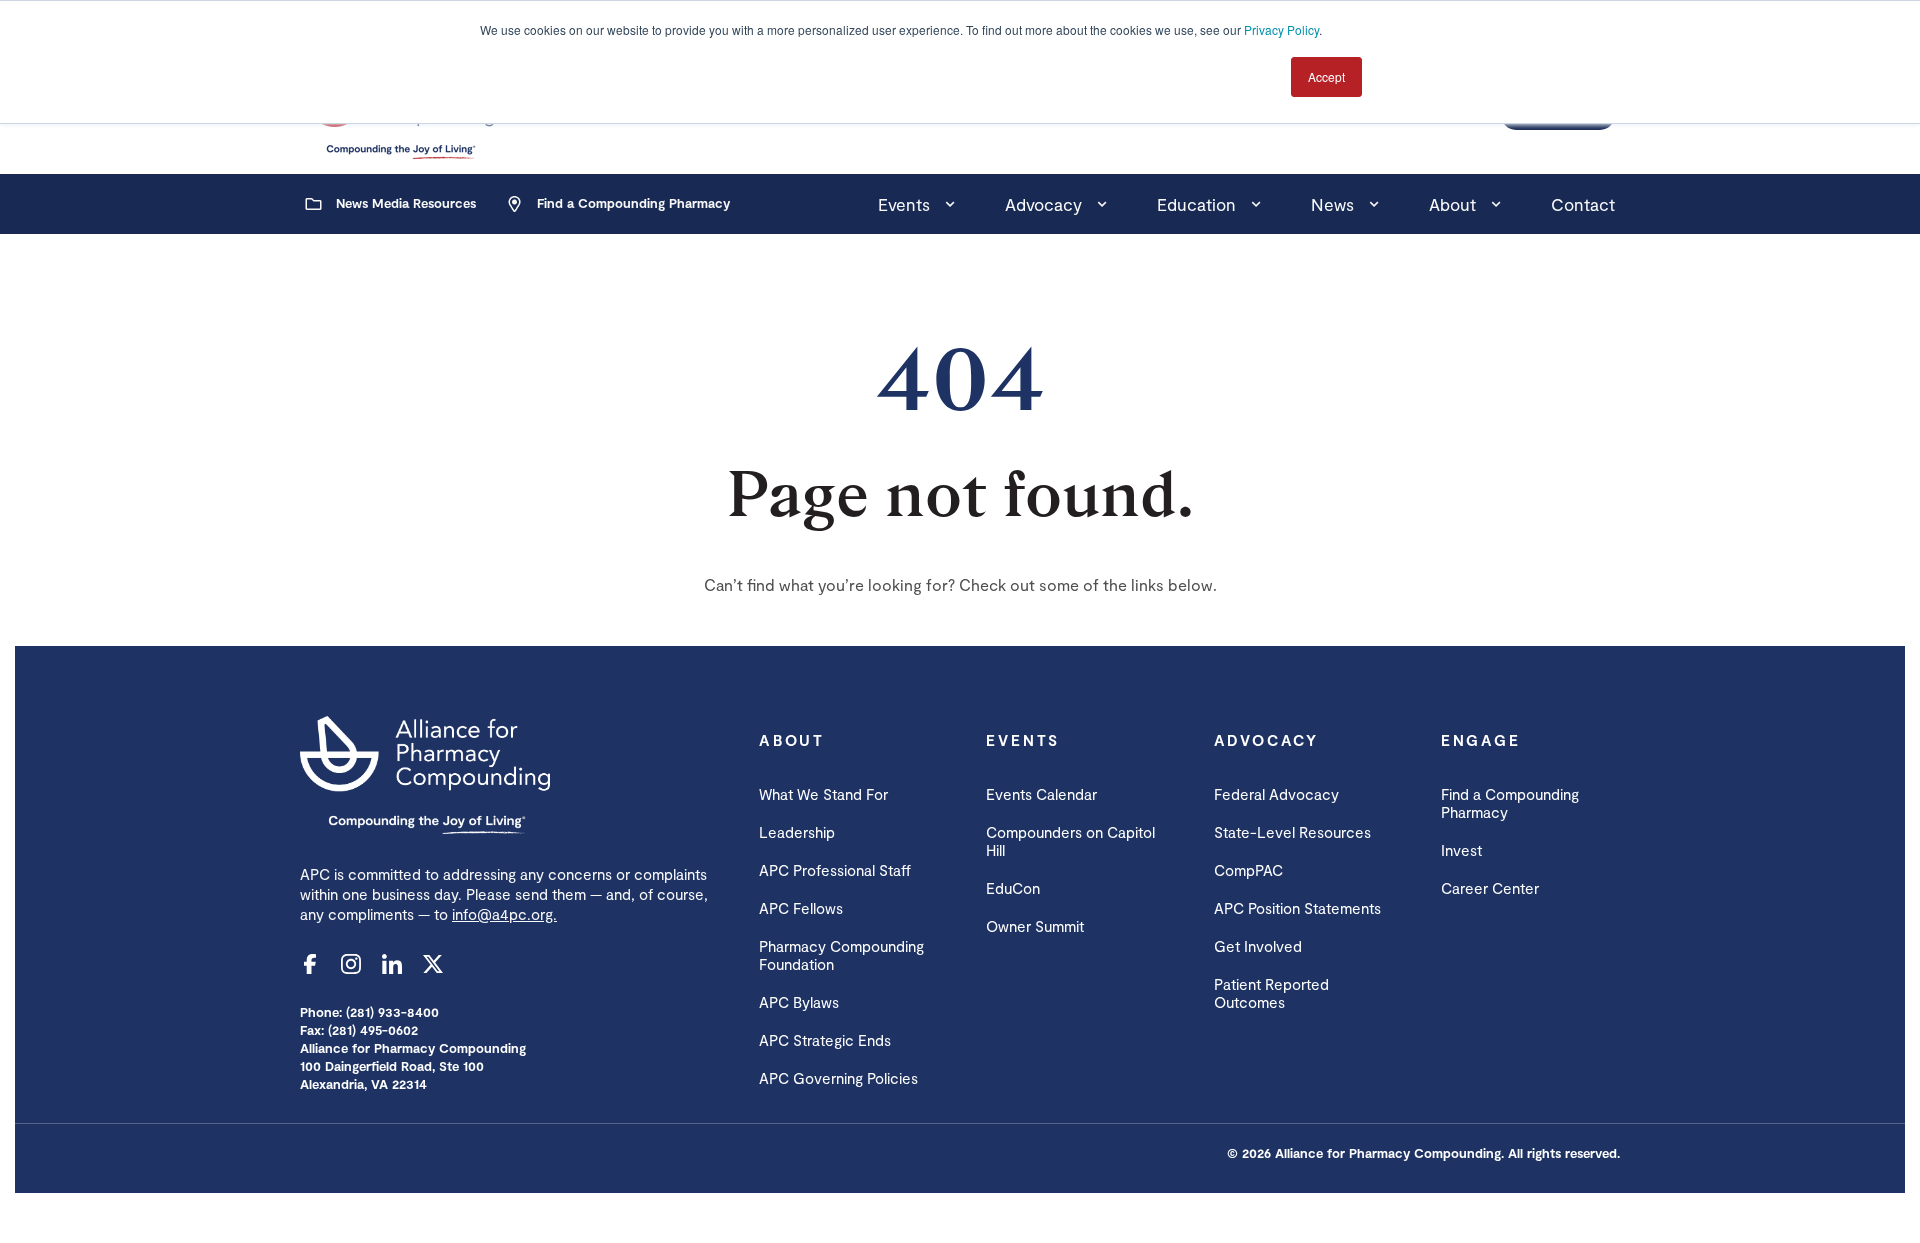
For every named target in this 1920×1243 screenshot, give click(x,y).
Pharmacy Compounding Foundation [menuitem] (841, 955)
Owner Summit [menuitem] (1035, 926)
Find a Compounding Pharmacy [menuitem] (1510, 803)
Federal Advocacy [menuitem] (1276, 794)
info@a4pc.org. (504, 914)
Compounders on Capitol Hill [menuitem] (1070, 841)
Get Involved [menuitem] (1258, 946)
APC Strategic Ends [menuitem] (825, 1040)
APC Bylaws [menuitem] (799, 1002)
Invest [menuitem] (1461, 850)
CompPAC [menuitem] (1248, 870)
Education (1196, 204)
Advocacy (1043, 204)
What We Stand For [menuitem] (823, 794)
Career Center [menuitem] (1490, 888)
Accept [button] (1326, 76)
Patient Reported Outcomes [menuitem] (1271, 993)
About (1452, 204)
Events (904, 204)
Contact (1583, 204)
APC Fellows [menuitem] (801, 908)
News (1332, 204)
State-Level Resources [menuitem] (1292, 832)
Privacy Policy (1281, 29)
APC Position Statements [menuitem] (1297, 908)
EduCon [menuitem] (1013, 888)
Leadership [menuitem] (797, 832)
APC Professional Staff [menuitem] (835, 870)
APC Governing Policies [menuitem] (838, 1078)
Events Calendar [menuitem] (1041, 794)
